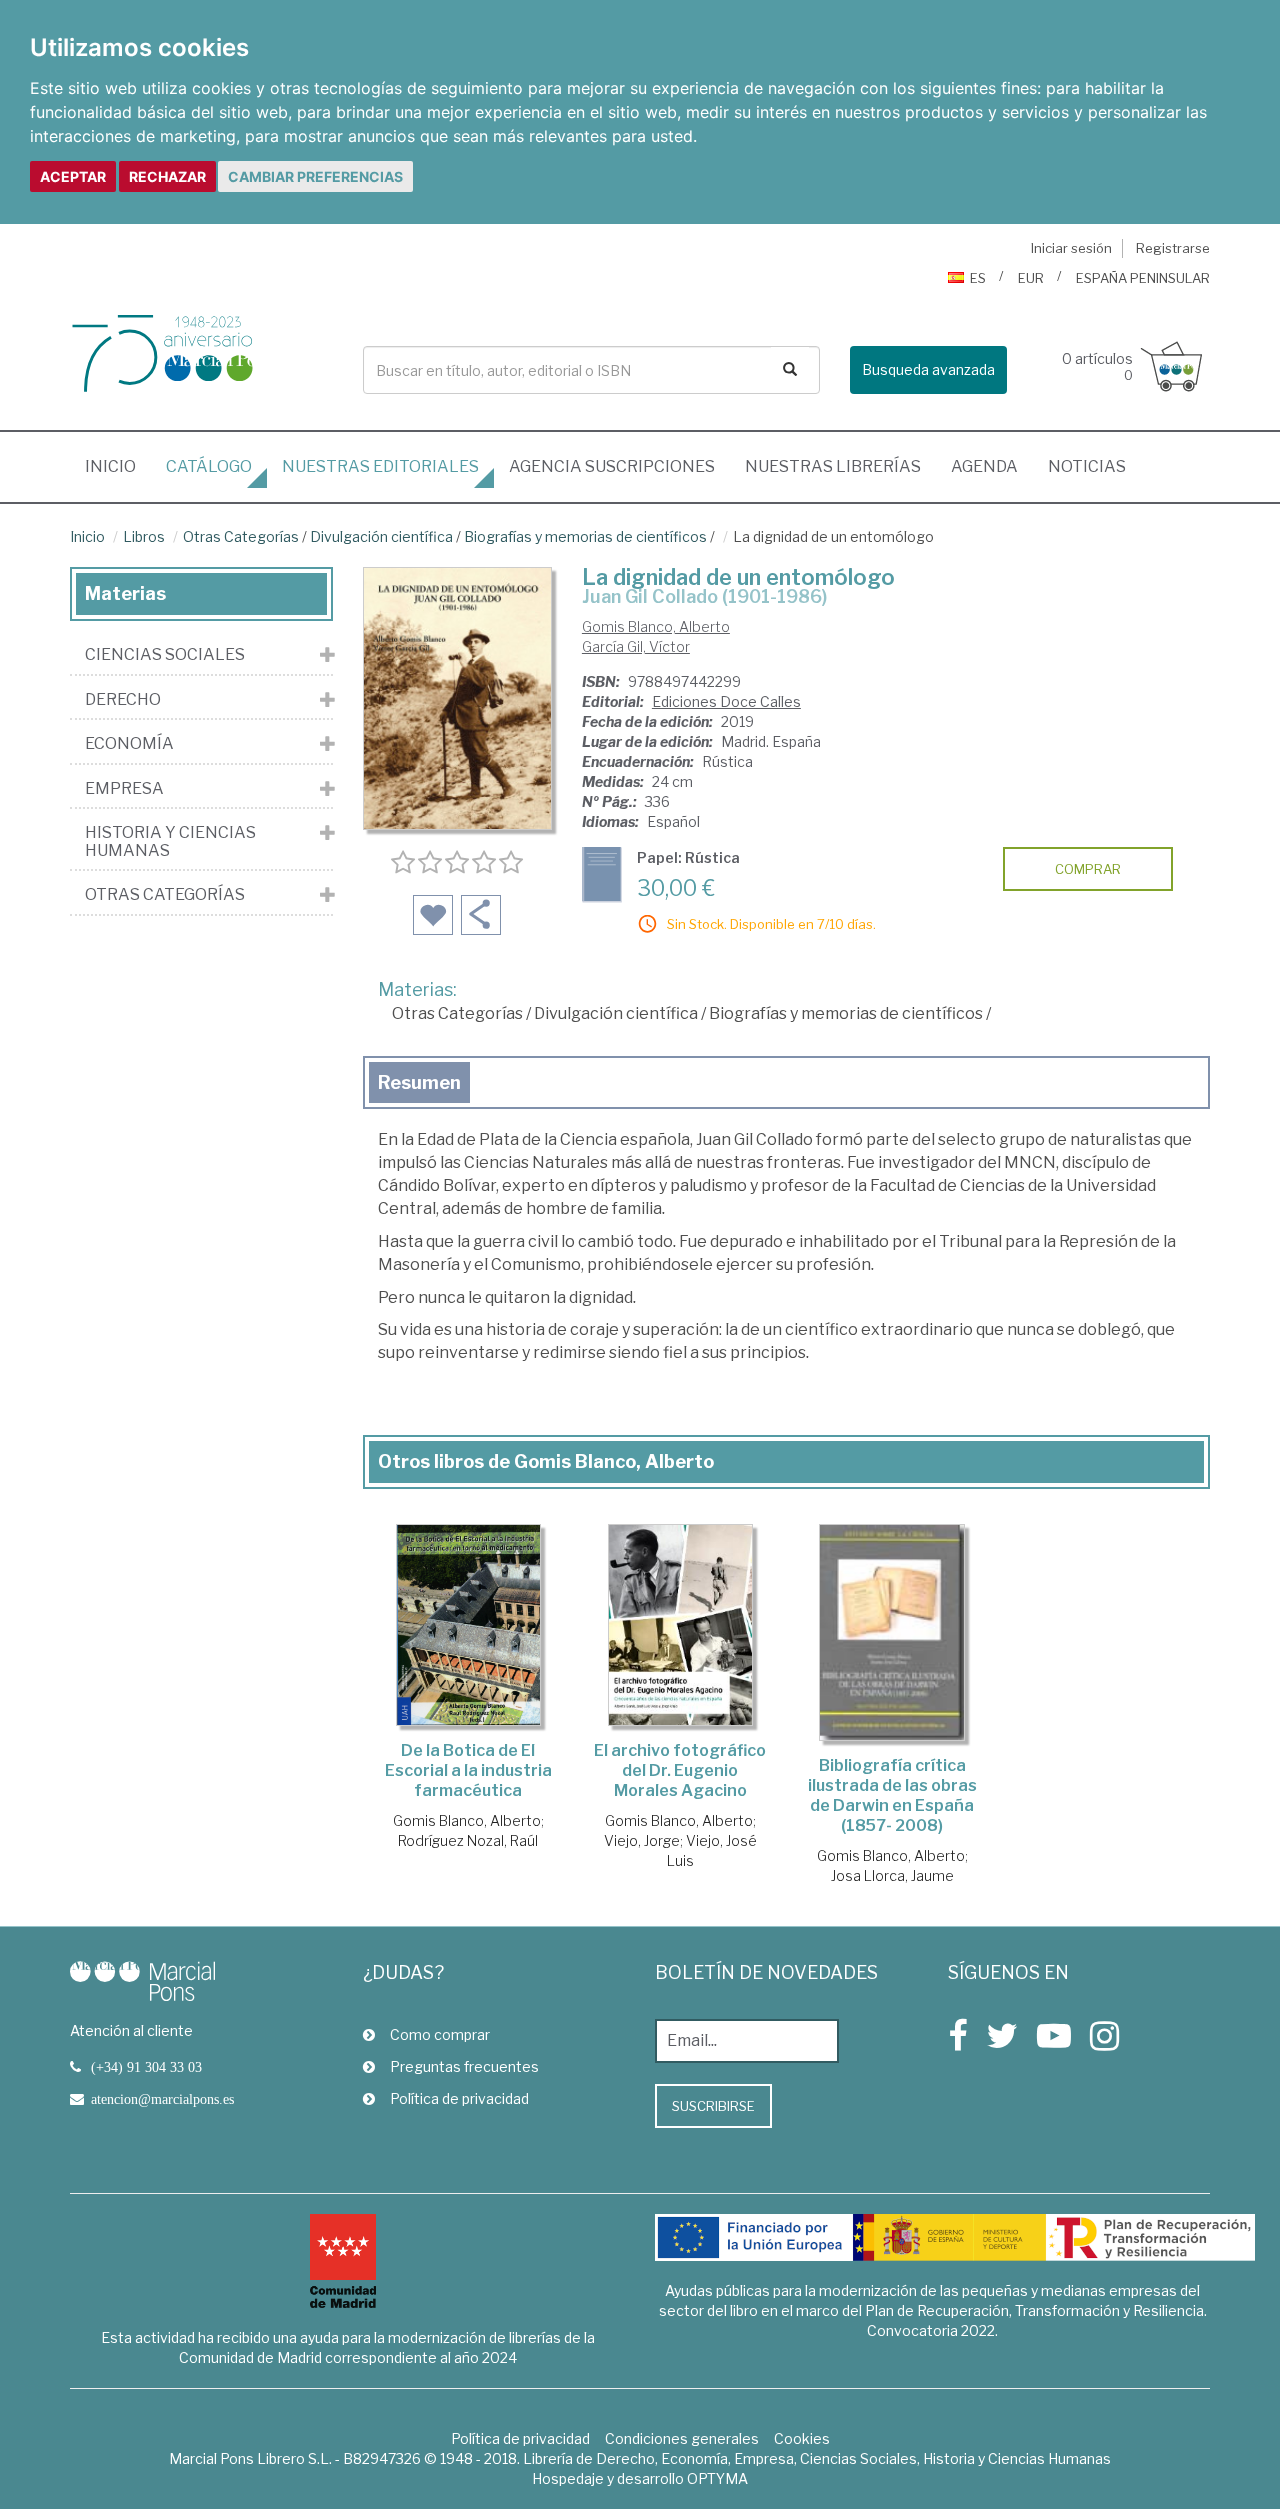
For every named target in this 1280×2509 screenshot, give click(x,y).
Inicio (118, 466)
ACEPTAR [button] (73, 176)
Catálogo (209, 466)
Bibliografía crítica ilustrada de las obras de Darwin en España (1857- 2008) (892, 1795)
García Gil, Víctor (636, 646)
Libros (144, 536)
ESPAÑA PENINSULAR (1143, 278)
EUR (1031, 278)
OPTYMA (717, 2478)
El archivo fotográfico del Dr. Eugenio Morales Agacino (680, 1770)
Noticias (1087, 466)
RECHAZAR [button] (167, 176)
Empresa (124, 789)
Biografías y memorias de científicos (585, 536)
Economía (129, 744)
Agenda (984, 466)
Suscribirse (713, 2106)
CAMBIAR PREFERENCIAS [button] (315, 176)
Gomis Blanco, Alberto (656, 626)
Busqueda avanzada (928, 369)
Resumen (419, 1082)
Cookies (802, 2438)
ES (978, 278)
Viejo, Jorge (642, 1840)
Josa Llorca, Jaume (892, 1875)
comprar (1088, 869)
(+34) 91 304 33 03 (146, 2067)
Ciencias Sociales (165, 655)
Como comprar (440, 2034)
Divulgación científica (381, 536)
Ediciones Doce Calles (726, 701)
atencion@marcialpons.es (162, 2099)
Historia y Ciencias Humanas (170, 841)
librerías (833, 466)
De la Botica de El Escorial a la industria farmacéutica (468, 1770)
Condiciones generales (682, 2438)
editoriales (380, 466)
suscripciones (612, 466)
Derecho (123, 700)
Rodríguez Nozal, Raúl (468, 1840)
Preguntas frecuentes (464, 2066)
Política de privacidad (459, 2098)
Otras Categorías (241, 536)
